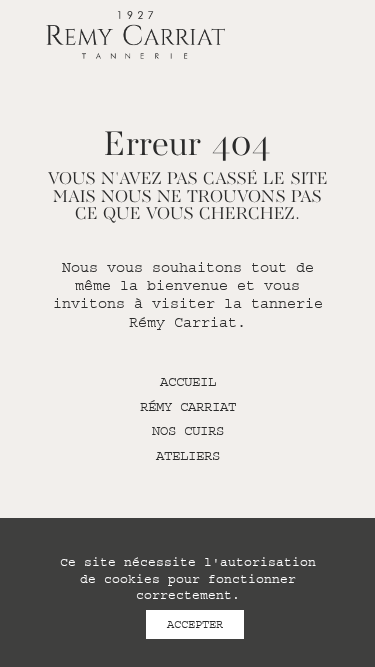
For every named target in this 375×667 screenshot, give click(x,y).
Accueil (188, 382)
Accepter (195, 624)
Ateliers (188, 456)
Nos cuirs (188, 431)
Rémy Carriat (188, 407)
